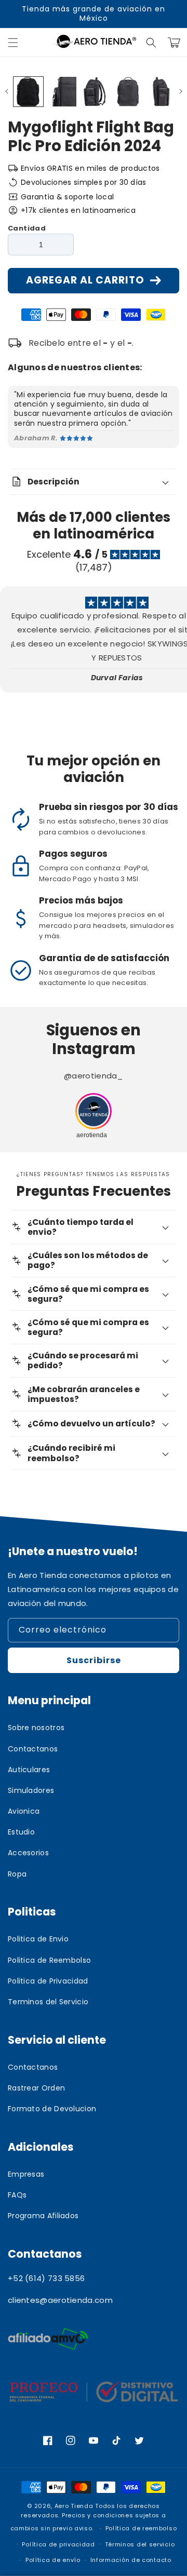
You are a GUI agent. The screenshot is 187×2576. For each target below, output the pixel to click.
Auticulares (29, 1770)
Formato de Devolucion (52, 2109)
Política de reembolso (141, 2528)
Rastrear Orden (36, 2088)
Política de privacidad (58, 2544)
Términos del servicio (140, 2544)
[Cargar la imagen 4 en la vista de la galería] (128, 92)
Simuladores (31, 1790)
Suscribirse (94, 1660)
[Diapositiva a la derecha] (181, 91)
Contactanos (33, 1749)
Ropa (17, 1874)
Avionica (24, 1811)
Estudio (21, 1832)
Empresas (26, 2174)
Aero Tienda (74, 2506)
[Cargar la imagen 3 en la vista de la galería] (95, 92)
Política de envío (53, 2560)
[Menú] (13, 43)
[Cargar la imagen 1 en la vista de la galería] (28, 92)
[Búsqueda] (151, 43)
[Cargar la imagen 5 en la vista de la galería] (161, 92)
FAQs (17, 2195)
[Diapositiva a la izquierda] (6, 91)
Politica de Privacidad (48, 1981)
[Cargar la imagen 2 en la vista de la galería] (62, 92)
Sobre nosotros (36, 1728)
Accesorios (28, 1853)
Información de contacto (131, 2560)
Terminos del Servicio (48, 2002)
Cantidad (27, 228)
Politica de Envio (38, 1939)
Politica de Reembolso (49, 1960)
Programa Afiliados (43, 2216)
